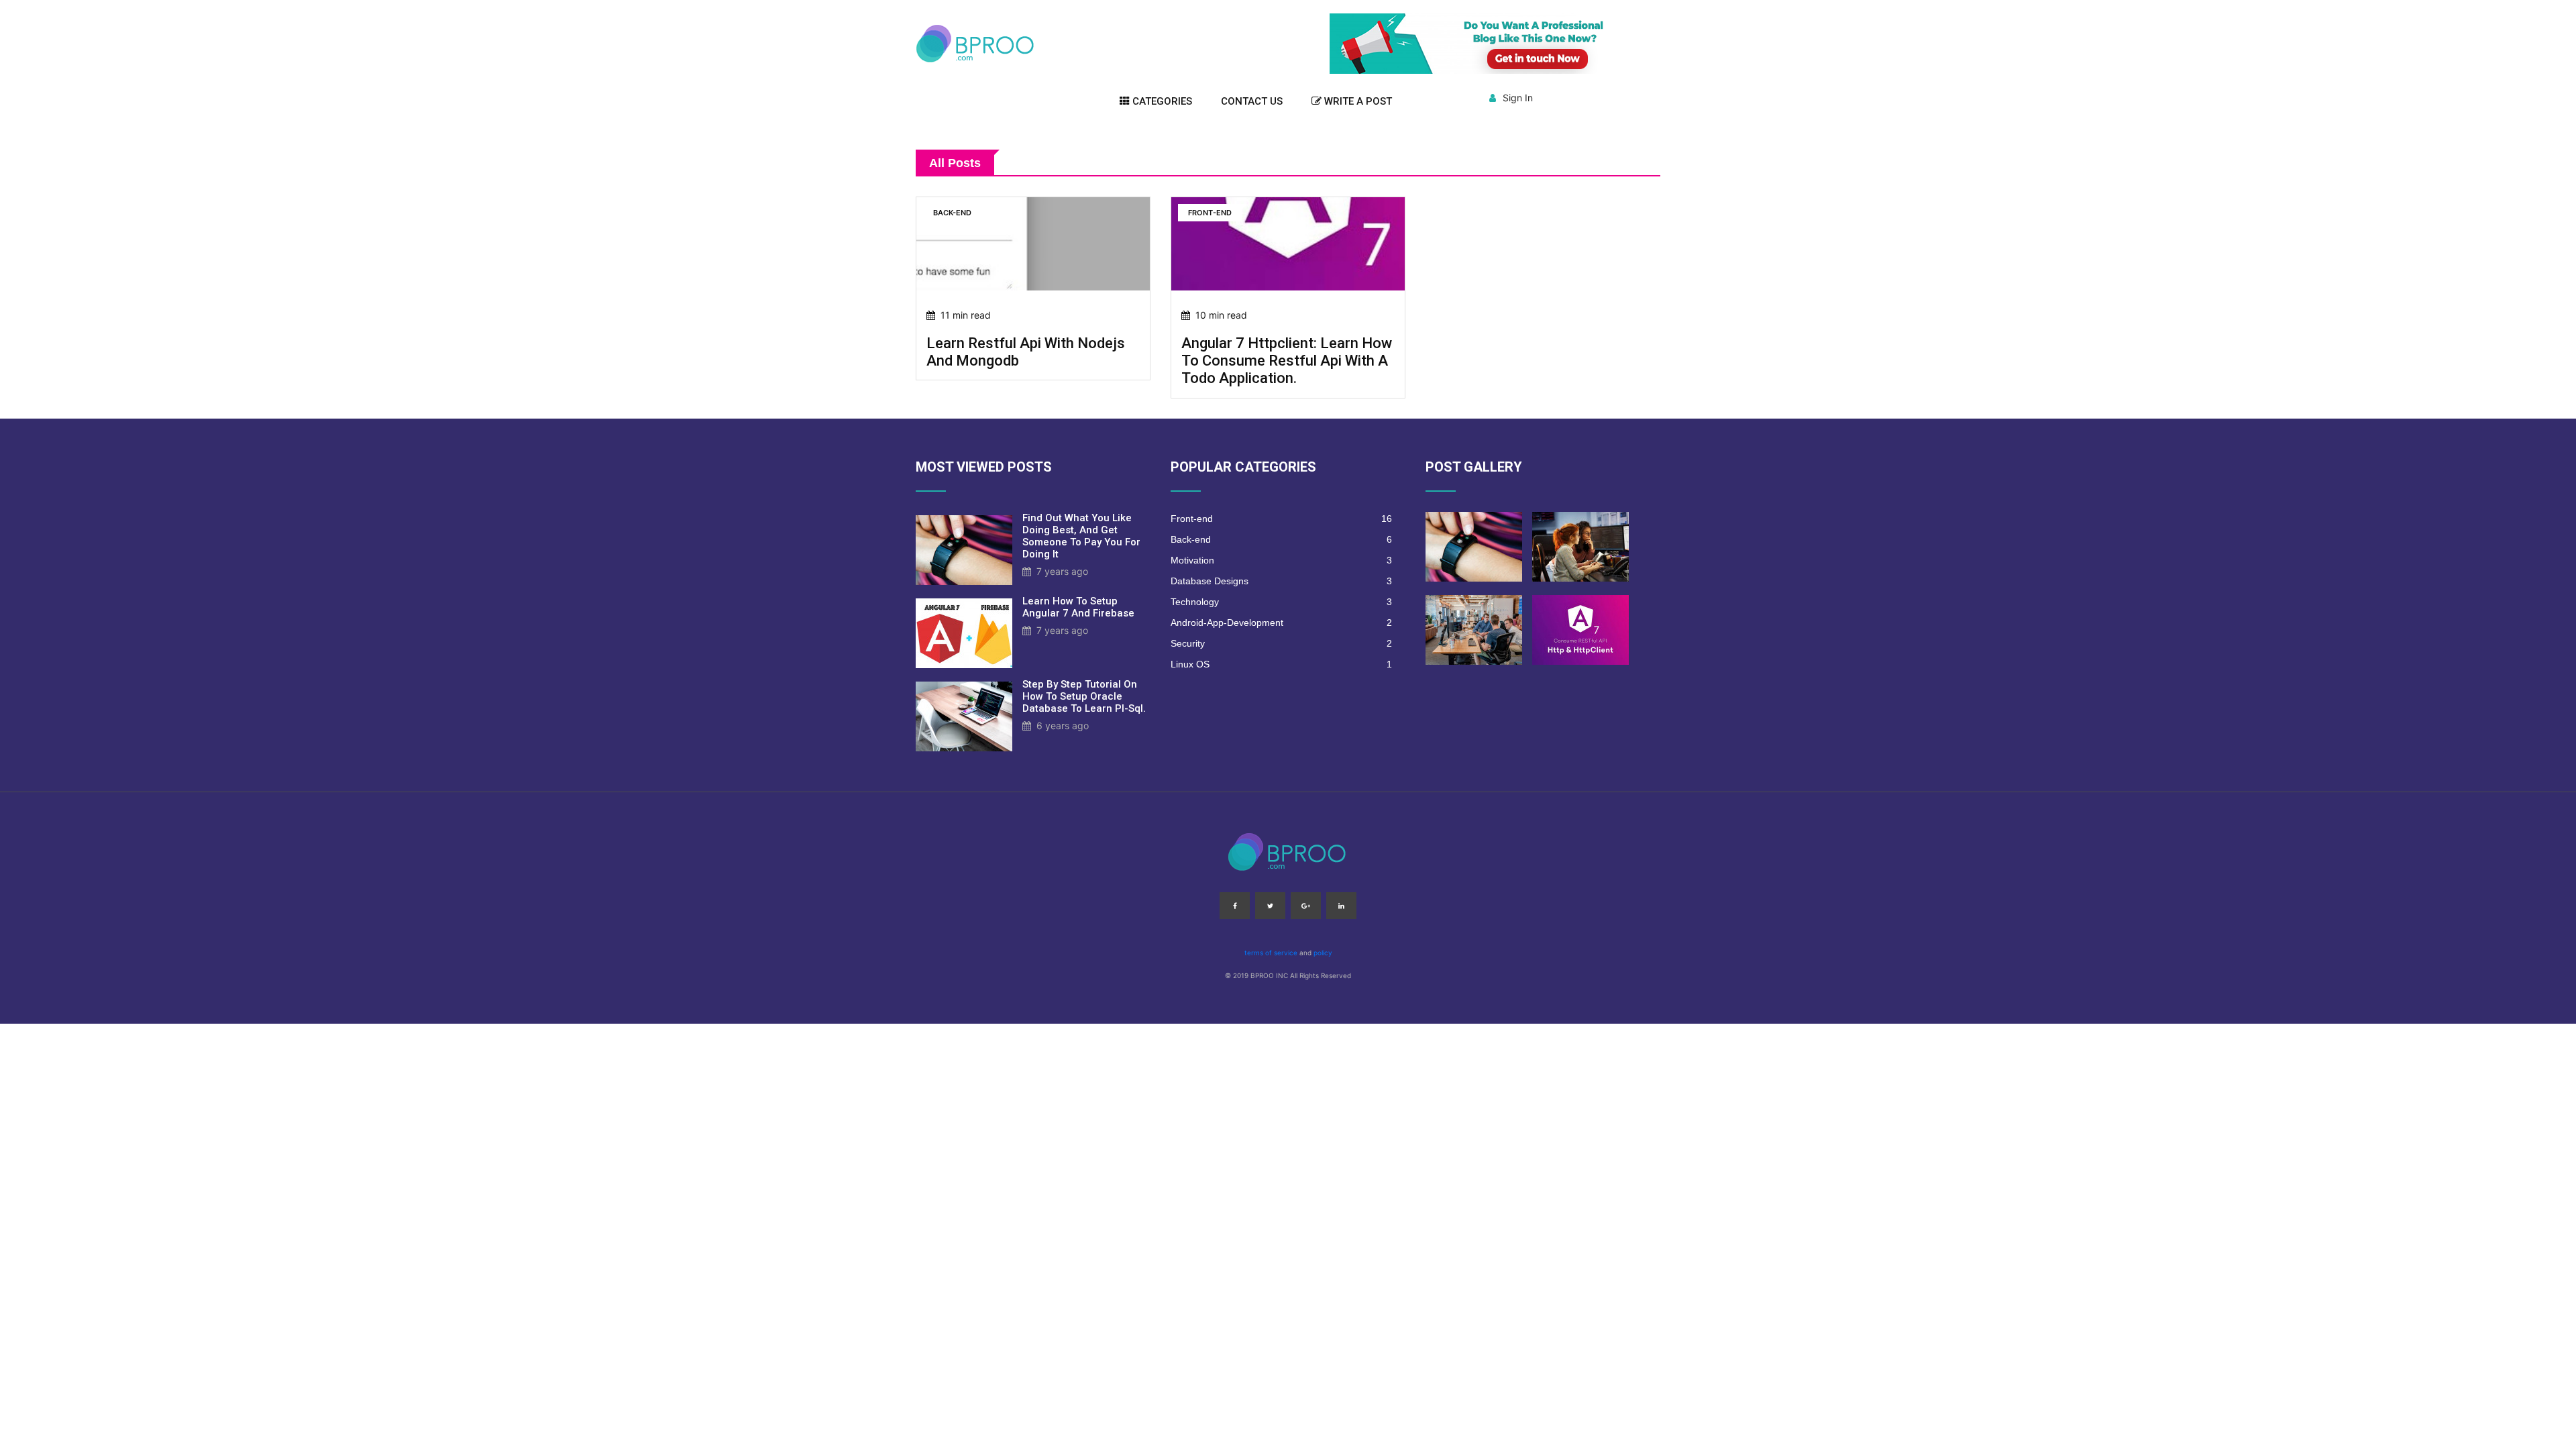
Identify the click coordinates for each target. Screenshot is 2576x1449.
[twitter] (1270, 906)
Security (1281, 643)
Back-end (1281, 539)
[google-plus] (1306, 906)
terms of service (1271, 953)
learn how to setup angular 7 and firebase (1078, 607)
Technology (1281, 602)
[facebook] (1235, 906)
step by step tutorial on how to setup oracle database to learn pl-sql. (1084, 696)
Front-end (1281, 519)
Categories (1161, 101)
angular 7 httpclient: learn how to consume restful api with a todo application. (1287, 361)
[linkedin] (1341, 906)
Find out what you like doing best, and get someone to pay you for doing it (1081, 536)
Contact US (1252, 101)
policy (1323, 953)
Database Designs (1281, 581)
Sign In (1518, 98)
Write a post (1357, 101)
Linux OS (1281, 664)
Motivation (1281, 560)
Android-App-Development (1281, 623)
